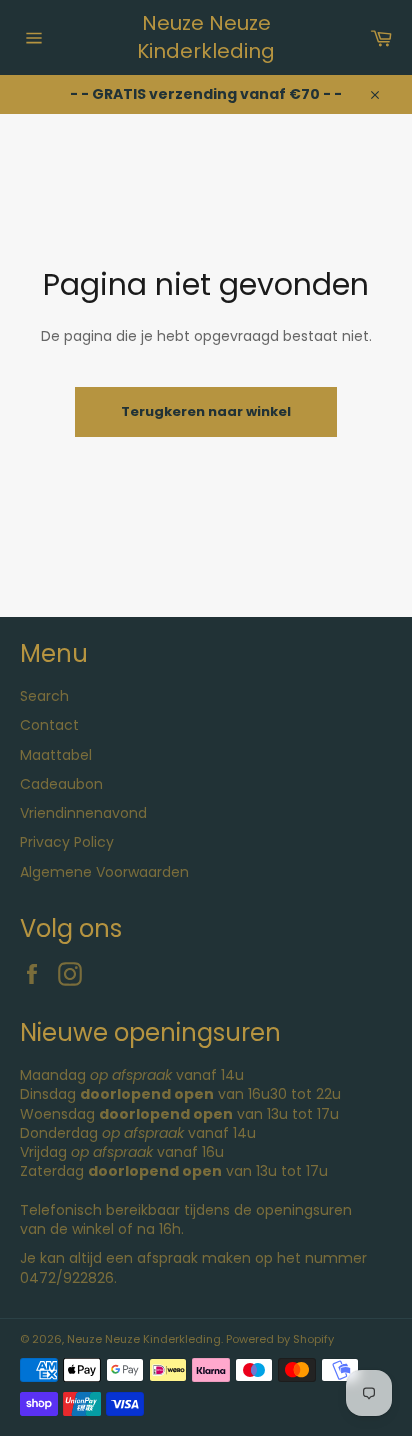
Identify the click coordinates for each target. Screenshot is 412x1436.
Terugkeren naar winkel (206, 411)
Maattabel (56, 755)
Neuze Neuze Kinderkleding (206, 37)
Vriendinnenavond (83, 813)
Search (44, 696)
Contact (49, 725)
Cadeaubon (61, 784)
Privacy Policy (67, 842)
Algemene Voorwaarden (104, 872)
